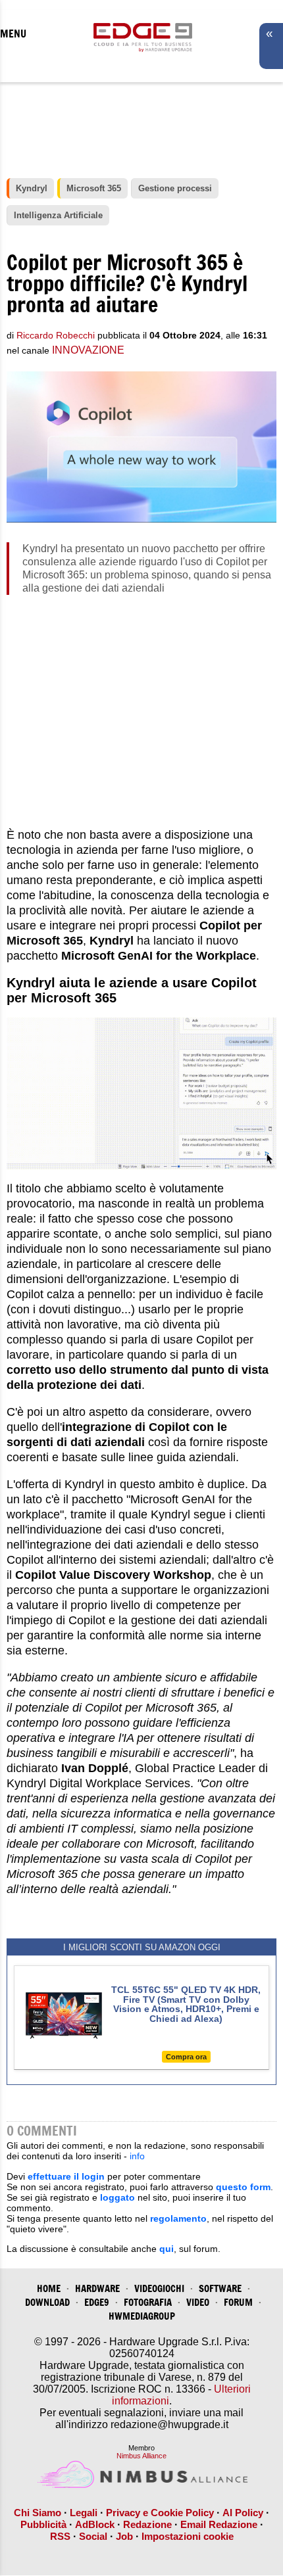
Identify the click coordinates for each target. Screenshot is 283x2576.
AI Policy (243, 2513)
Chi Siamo (38, 2513)
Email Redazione (219, 2524)
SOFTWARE (220, 2288)
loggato (117, 2197)
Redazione (147, 2524)
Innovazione (88, 350)
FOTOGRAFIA (148, 2302)
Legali (84, 2513)
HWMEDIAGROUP (142, 2316)
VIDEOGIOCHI (159, 2288)
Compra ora (186, 2057)
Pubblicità (43, 2524)
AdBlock (95, 2524)
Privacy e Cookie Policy (160, 2513)
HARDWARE (97, 2288)
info (137, 2156)
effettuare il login (66, 2176)
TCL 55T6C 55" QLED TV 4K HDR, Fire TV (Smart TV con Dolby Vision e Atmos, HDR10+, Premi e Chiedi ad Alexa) (186, 2004)
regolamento (178, 2218)
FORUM (238, 2302)
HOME (49, 2288)
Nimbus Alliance (141, 2456)
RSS (60, 2536)
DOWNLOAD (47, 2302)
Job (124, 2536)
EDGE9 (97, 2302)
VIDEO (198, 2302)
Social (93, 2536)
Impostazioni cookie (188, 2536)
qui (167, 2249)
